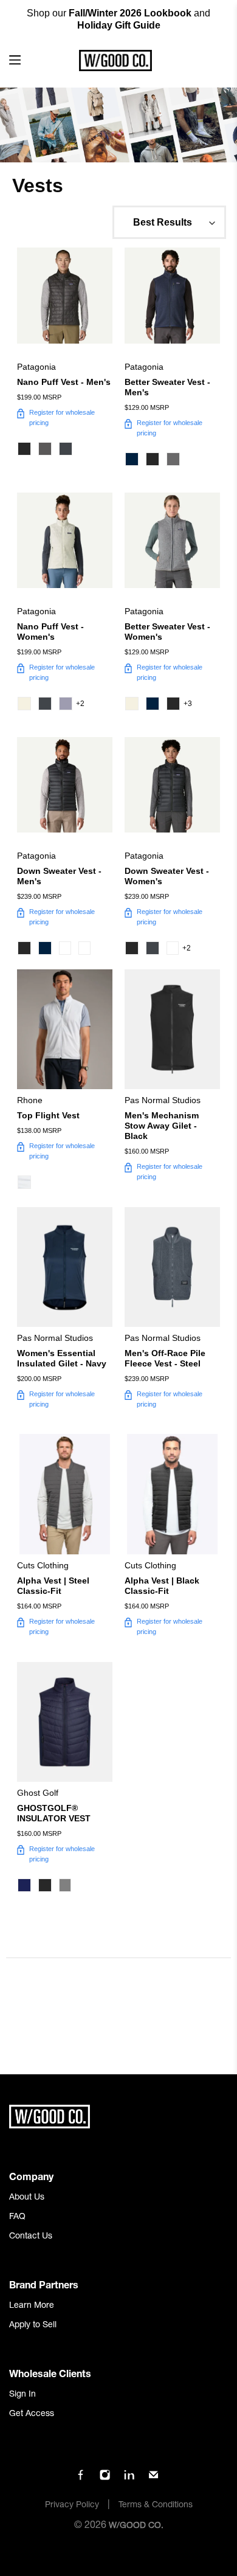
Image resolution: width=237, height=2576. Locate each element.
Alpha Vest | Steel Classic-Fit (53, 1586)
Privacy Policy (72, 2505)
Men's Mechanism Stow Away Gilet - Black (162, 1126)
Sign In (22, 2395)
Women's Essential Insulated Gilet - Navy (62, 1358)
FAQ (17, 2217)
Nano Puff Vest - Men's (64, 382)
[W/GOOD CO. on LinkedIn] (129, 2479)
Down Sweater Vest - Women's (167, 876)
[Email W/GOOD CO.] (153, 2479)
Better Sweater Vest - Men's (167, 387)
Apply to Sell (33, 2325)
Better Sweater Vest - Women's (167, 632)
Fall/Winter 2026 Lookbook (130, 13)
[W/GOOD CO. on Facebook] (81, 2479)
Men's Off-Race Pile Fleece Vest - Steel (165, 1358)
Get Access (32, 2414)
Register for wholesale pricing (62, 417)
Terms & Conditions (156, 2505)
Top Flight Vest (48, 1115)
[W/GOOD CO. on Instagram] (105, 2479)
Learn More (32, 2306)
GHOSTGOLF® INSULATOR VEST (54, 1813)
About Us (27, 2198)
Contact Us (31, 2237)
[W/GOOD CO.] (115, 61)
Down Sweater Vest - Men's (59, 876)
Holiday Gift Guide (119, 25)
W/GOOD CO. (136, 2526)
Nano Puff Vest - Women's (50, 632)
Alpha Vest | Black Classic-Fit (162, 1586)
